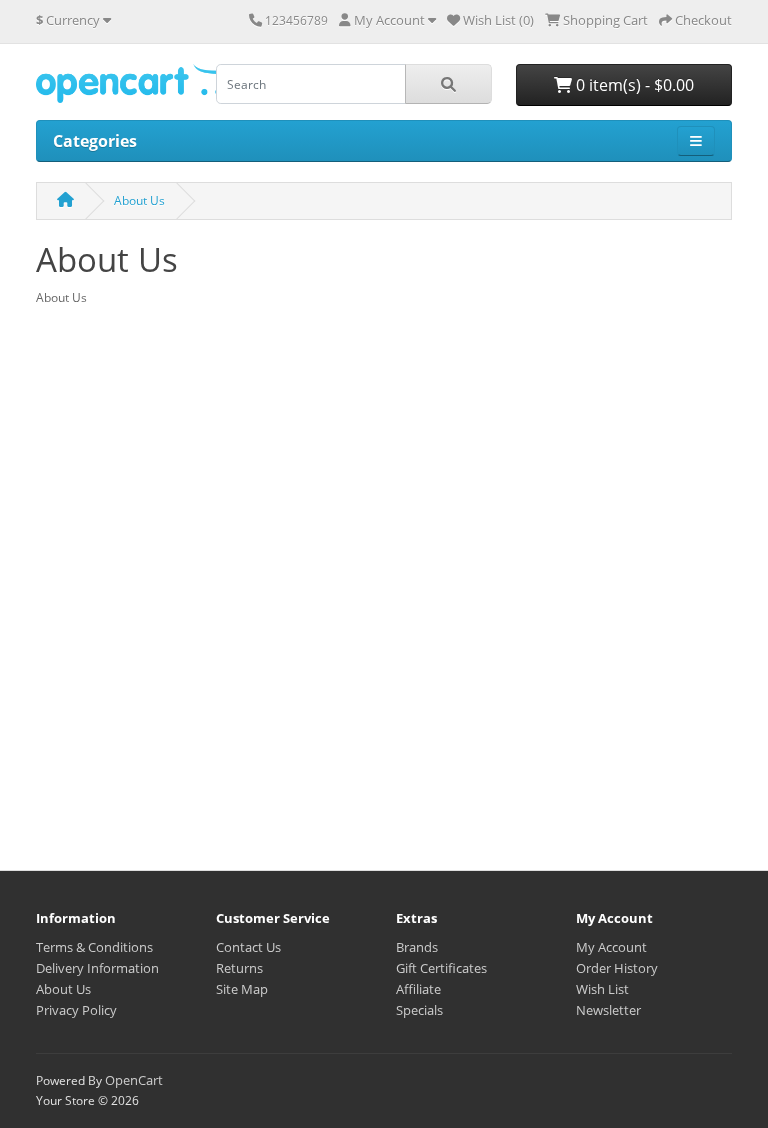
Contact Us (248, 947)
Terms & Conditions (94, 947)
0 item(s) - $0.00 (633, 85)
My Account (611, 947)
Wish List (602, 989)
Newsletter (608, 1010)
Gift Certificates (441, 968)
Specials (419, 1010)
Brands (417, 947)
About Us (139, 200)
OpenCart (134, 1080)
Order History (617, 968)
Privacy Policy (76, 1010)
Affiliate (418, 989)
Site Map (242, 989)
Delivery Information (97, 968)
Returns (239, 968)
